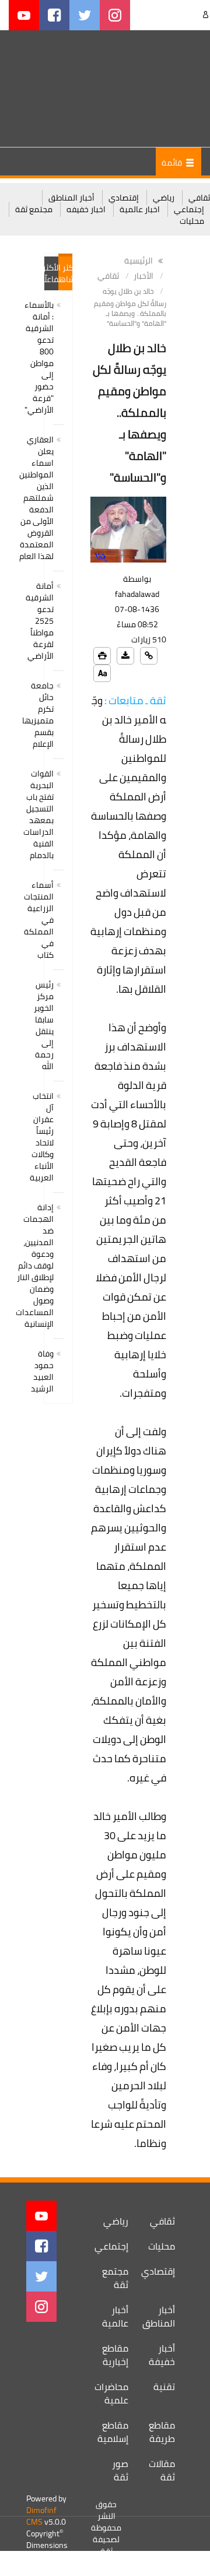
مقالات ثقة (162, 2470)
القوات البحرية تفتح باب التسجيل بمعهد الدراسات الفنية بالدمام (38, 814)
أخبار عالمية (115, 2316)
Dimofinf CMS (41, 2516)
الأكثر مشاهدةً (65, 273)
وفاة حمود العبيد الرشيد (42, 1371)
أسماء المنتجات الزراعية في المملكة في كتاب (39, 920)
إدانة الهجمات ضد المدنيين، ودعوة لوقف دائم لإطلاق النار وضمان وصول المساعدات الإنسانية (35, 1266)
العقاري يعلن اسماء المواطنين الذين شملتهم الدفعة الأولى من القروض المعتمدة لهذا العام (36, 498)
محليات (192, 221)
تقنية (164, 2387)
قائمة (173, 163)
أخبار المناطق (71, 198)
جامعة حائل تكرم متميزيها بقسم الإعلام (38, 715)
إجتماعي (189, 209)
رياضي (164, 198)
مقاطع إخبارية (115, 2355)
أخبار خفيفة (162, 2355)
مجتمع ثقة (34, 209)
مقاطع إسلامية (113, 2432)
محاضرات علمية (111, 2393)
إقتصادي (124, 198)
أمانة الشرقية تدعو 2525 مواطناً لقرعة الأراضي (40, 621)
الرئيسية (139, 261)
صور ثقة (120, 2470)
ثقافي (199, 198)
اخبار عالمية (140, 209)
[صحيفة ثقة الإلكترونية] (152, 88)
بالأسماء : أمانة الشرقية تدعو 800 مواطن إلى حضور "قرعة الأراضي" (39, 357)
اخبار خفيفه (86, 209)
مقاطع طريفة (162, 2432)
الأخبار (143, 276)
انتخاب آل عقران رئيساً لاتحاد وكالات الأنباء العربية (42, 1137)
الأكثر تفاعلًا (51, 273)
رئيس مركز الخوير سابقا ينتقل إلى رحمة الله (44, 1025)
